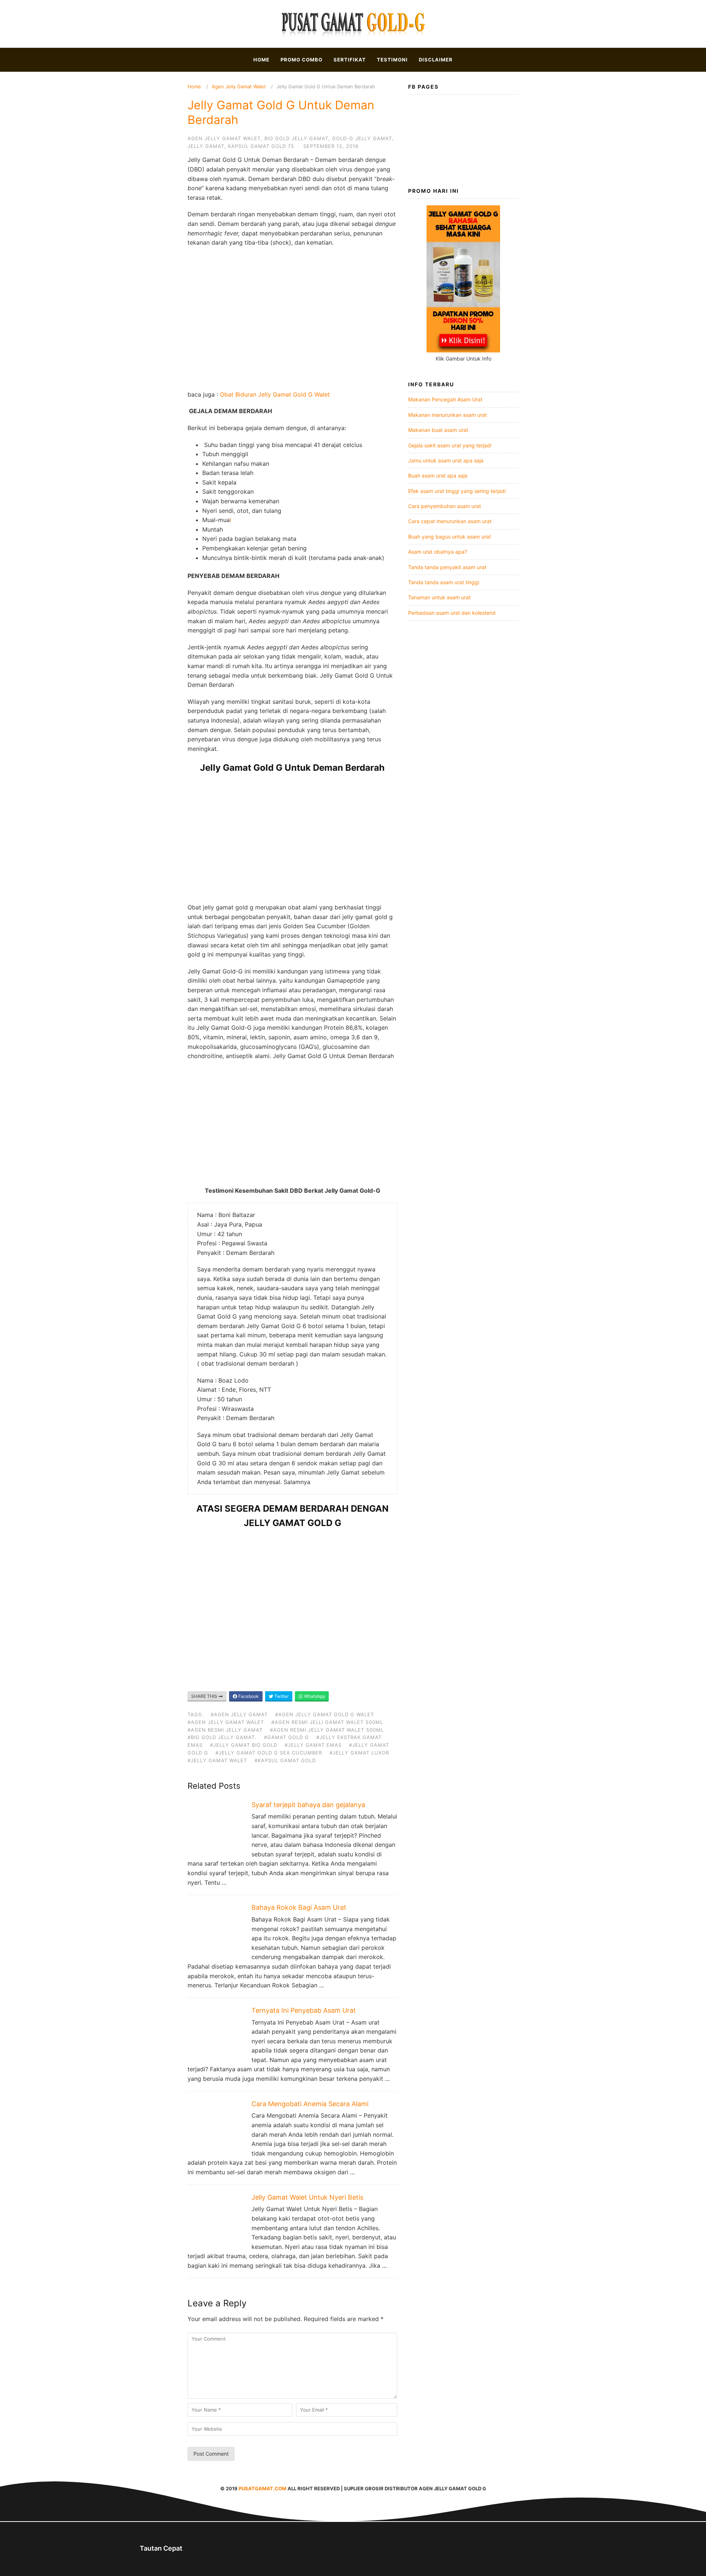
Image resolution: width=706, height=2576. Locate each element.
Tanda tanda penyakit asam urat (447, 567)
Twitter (281, 1696)
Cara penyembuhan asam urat (445, 506)
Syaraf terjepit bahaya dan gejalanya (308, 1805)
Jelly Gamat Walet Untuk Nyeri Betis (307, 2197)
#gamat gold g (286, 1737)
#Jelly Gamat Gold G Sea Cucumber (269, 1753)
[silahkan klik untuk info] (463, 350)
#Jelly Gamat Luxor (359, 1753)
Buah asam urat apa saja (438, 476)
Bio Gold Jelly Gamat (296, 138)
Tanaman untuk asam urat (439, 597)
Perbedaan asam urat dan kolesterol (452, 613)
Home (261, 60)
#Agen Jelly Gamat (239, 1714)
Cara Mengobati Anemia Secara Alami (310, 2104)
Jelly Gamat (206, 146)
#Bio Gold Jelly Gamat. (222, 1737)
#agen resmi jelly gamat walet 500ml (327, 1730)
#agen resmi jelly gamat (225, 1730)
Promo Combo (302, 60)
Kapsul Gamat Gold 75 (261, 146)
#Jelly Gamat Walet (217, 1760)
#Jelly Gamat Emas (313, 1745)
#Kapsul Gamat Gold (285, 1760)
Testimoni (392, 60)
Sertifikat (350, 60)
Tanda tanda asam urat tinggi (444, 582)
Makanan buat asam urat (438, 430)
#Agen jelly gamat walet (226, 1722)
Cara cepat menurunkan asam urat (450, 521)
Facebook (248, 1696)
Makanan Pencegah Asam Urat (445, 399)
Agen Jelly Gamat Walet (239, 86)
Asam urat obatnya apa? (438, 552)
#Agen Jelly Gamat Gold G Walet (325, 1714)
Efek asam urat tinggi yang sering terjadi (457, 491)
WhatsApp (314, 1696)
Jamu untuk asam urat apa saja (446, 460)
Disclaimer (436, 60)
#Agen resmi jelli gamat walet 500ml (327, 1722)
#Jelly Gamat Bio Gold (244, 1745)
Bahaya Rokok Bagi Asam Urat (299, 1907)
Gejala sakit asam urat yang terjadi (450, 445)
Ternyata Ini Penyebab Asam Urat (304, 2010)
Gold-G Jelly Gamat (362, 138)
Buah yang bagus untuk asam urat (450, 537)
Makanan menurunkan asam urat (448, 415)
